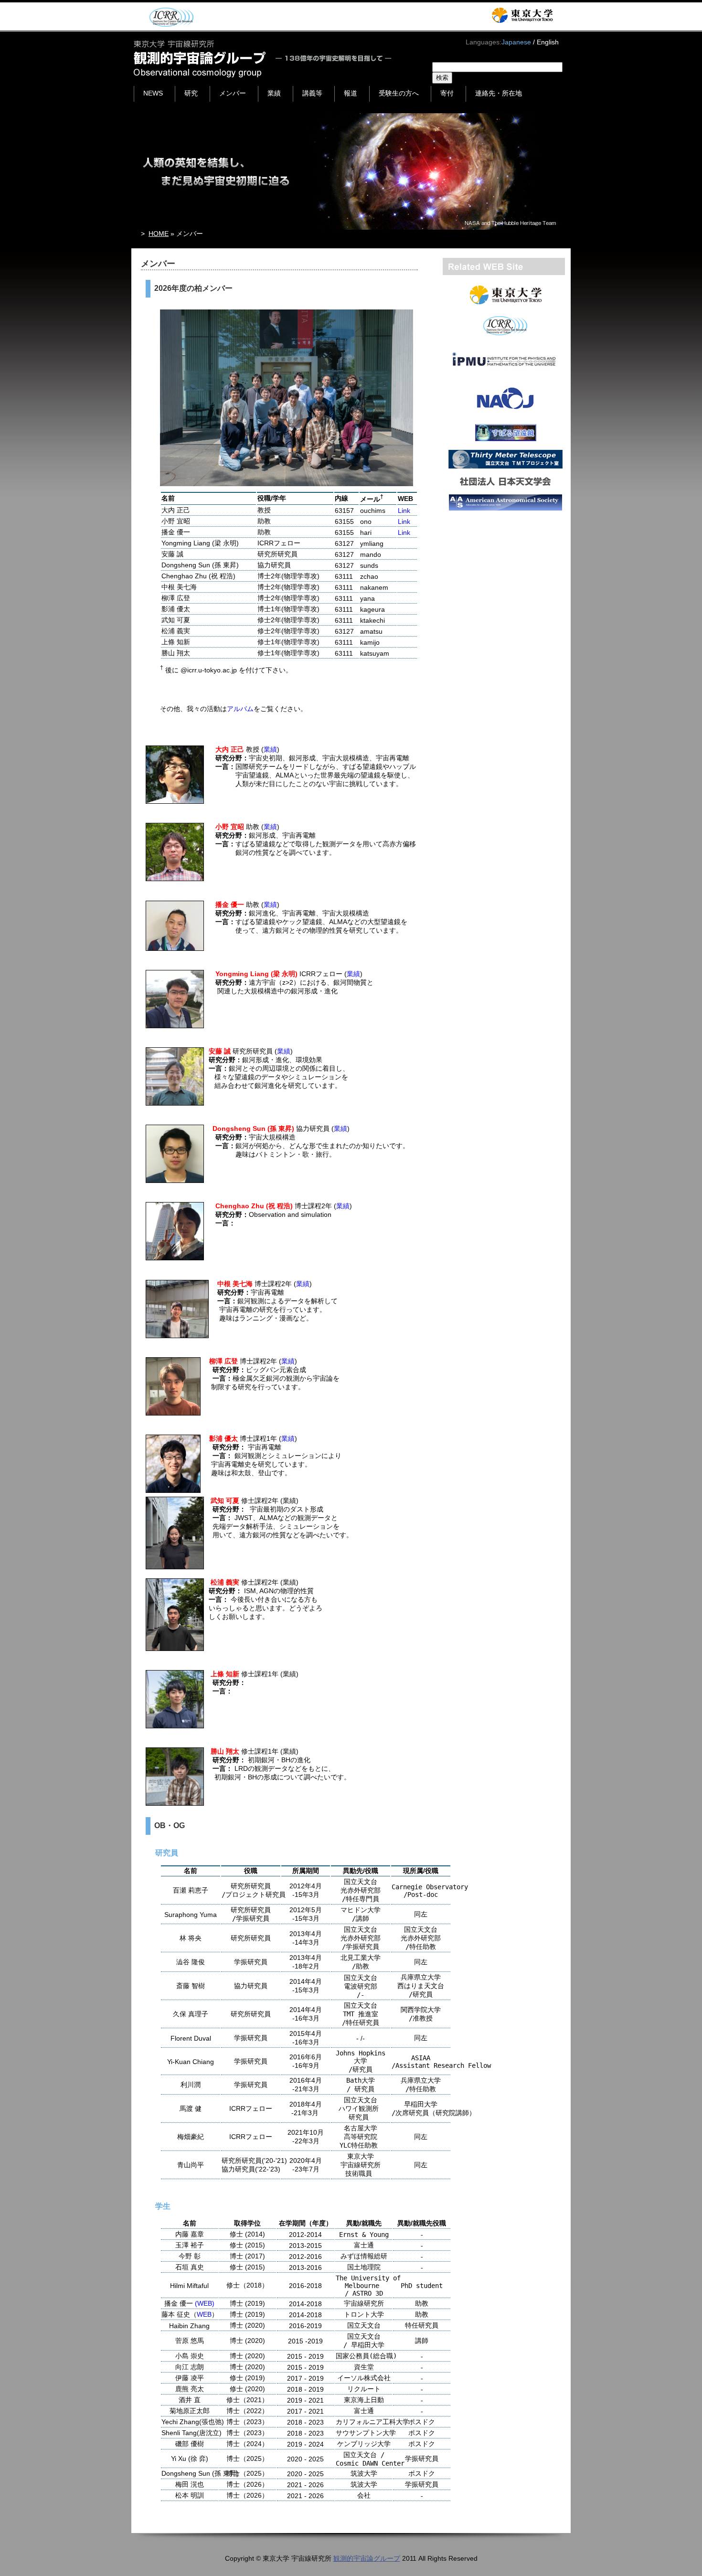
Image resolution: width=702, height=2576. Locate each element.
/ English (546, 42)
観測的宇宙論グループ (367, 2558)
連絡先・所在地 (499, 93)
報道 (351, 93)
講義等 (312, 93)
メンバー (233, 93)
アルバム (240, 709)
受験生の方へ (399, 93)
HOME (159, 234)
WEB (204, 2314)
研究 (191, 93)
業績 (274, 93)
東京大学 (522, 15)
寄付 (447, 93)
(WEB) (205, 2303)
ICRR (170, 17)
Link (404, 511)
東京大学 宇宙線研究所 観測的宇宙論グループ (263, 59)
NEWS (153, 93)
